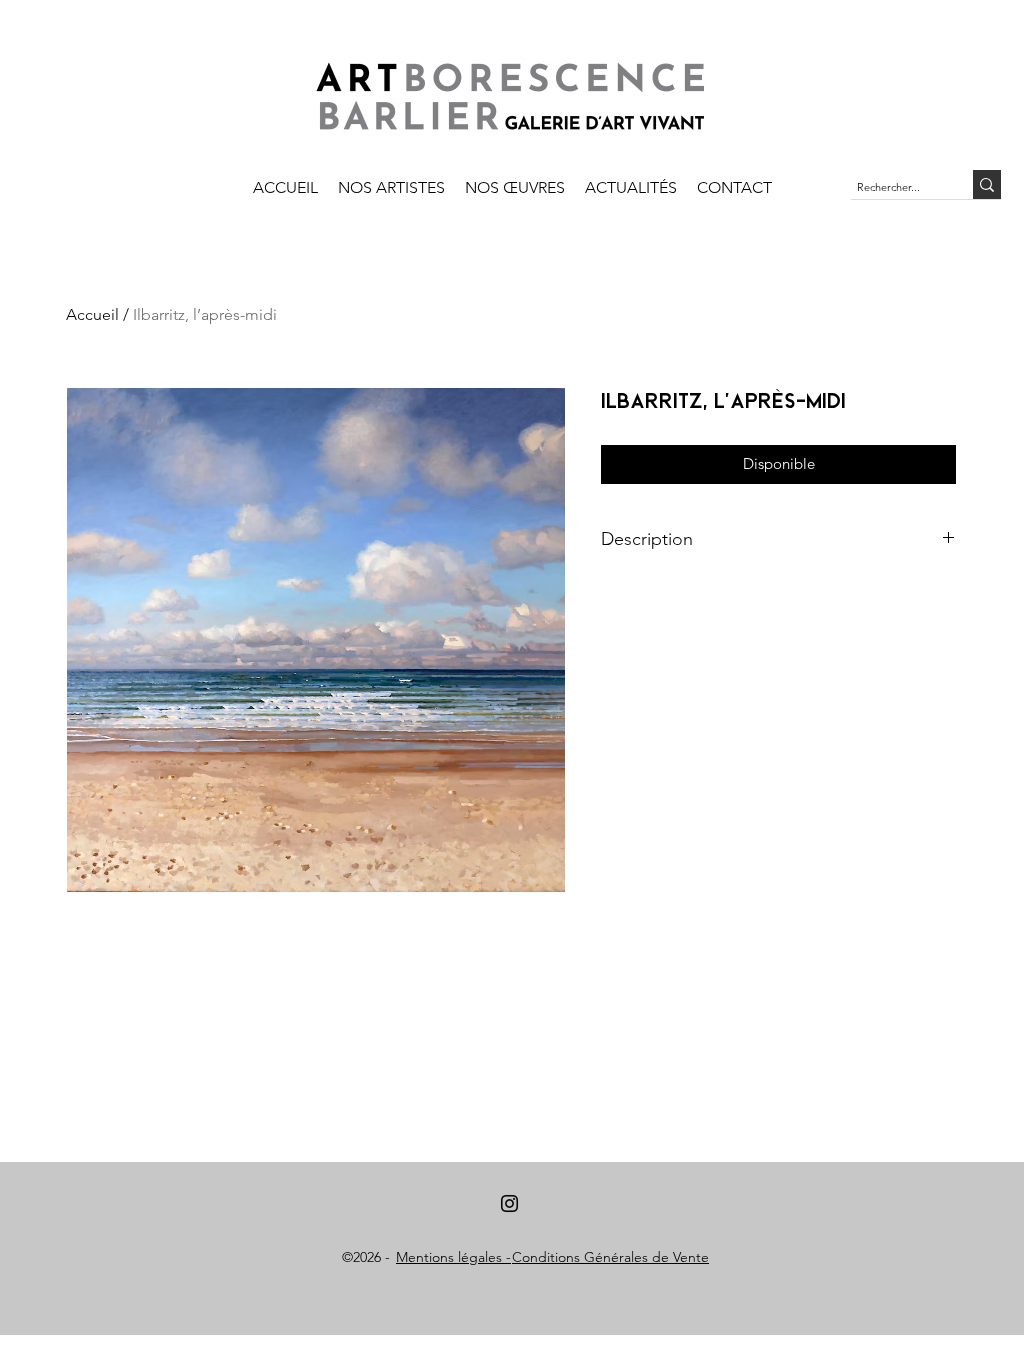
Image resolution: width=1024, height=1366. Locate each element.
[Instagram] (509, 1203)
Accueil (92, 314)
